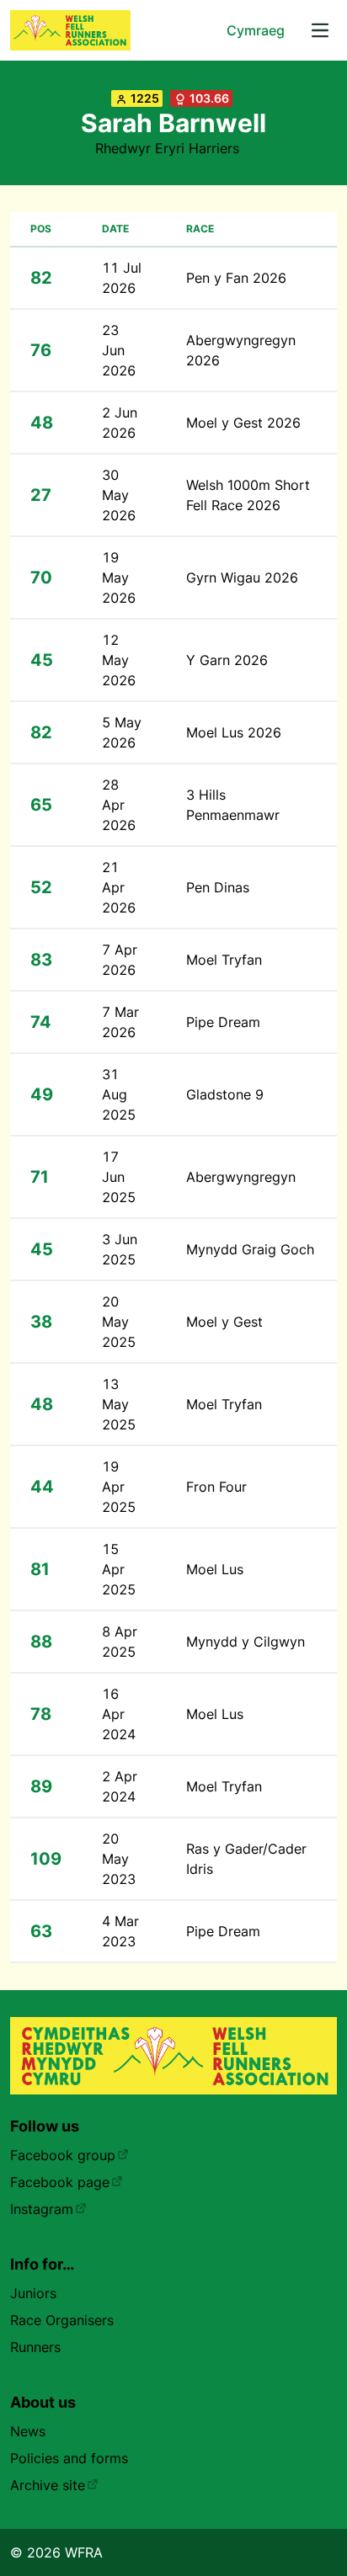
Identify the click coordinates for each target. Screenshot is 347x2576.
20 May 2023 (119, 1859)
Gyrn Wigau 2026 (242, 577)
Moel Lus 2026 (234, 732)
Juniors (33, 2293)
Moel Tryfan (224, 960)
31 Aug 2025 (119, 1094)
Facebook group (63, 2155)
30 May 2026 (119, 495)
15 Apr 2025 (119, 1569)
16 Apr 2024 (119, 1714)
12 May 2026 (119, 660)
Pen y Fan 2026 (236, 278)
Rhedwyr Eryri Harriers (167, 148)
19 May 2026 (119, 577)
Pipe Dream (223, 1022)
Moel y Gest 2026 (243, 423)
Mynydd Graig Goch (250, 1249)
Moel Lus (215, 1569)
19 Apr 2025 (119, 1487)
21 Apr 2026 (119, 887)
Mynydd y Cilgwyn (246, 1642)
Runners (35, 2347)
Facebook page (60, 2182)
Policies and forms (69, 2458)
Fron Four (216, 1487)
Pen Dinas (218, 887)
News (28, 2431)
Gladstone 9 (225, 1094)
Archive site (48, 2485)
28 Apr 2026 (119, 805)
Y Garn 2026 (227, 660)
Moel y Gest (224, 1322)
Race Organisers (62, 2320)
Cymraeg (256, 30)
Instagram (42, 2209)
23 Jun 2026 (119, 350)
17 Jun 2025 (119, 1177)
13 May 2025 (119, 1404)
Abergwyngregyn (241, 1177)
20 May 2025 (119, 1322)
